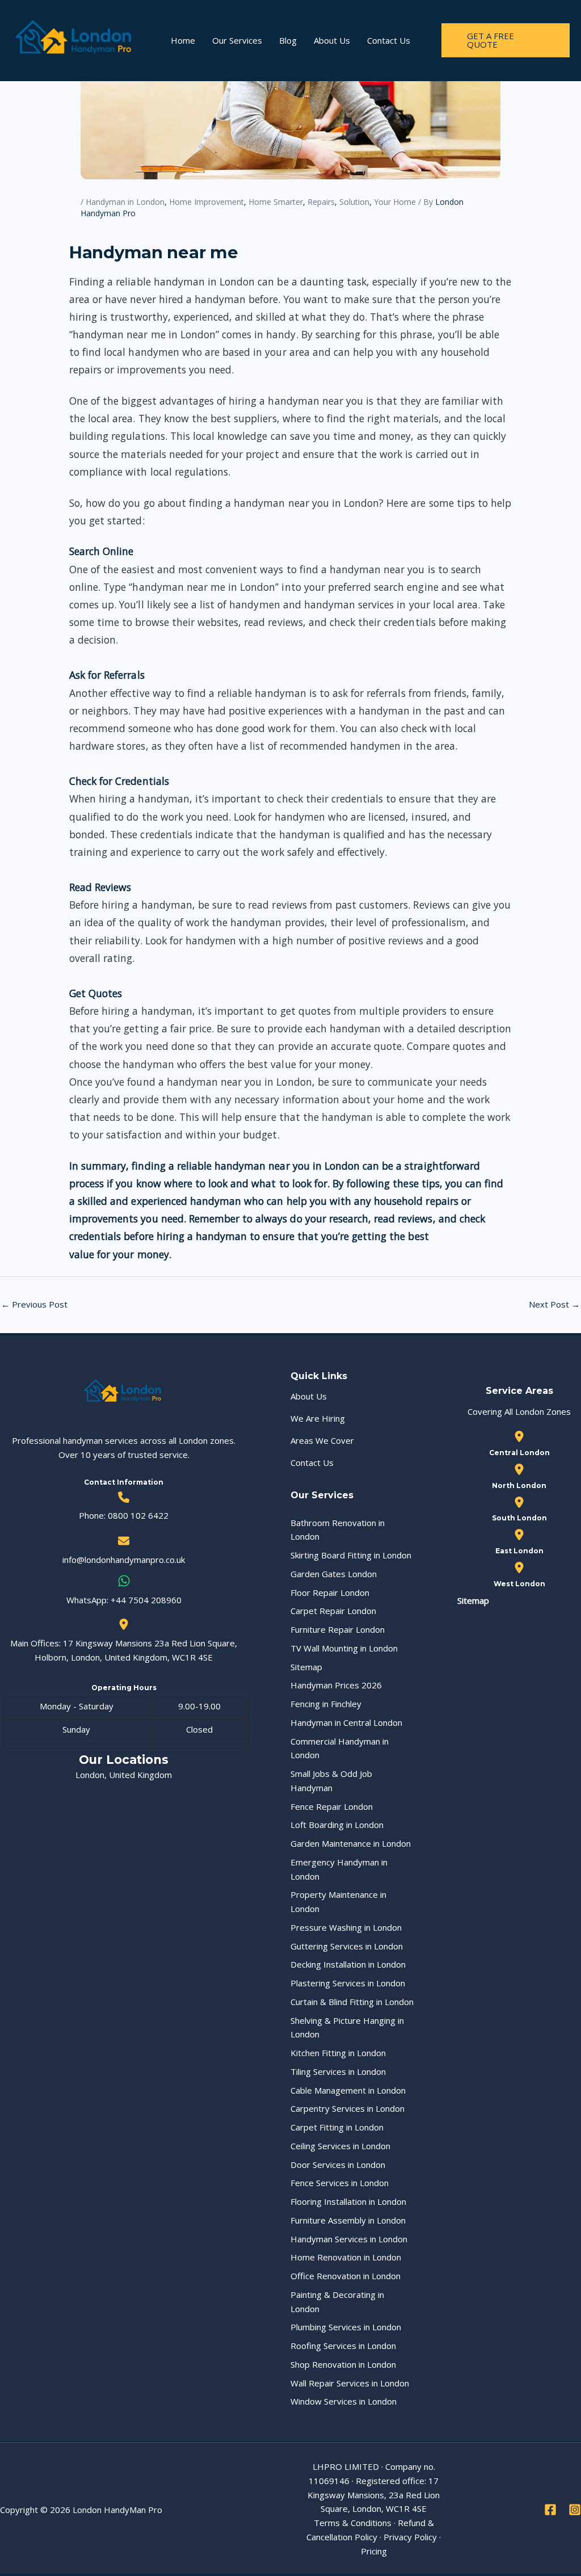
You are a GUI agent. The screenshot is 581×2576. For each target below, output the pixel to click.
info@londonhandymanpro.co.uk (124, 1560)
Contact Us (389, 40)
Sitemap (306, 1667)
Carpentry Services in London (348, 2108)
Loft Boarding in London (337, 1825)
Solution (354, 202)
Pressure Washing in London (346, 1927)
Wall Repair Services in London (350, 2383)
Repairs (321, 202)
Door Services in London (338, 2165)
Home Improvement (207, 202)
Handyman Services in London (349, 2239)
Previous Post (34, 1304)
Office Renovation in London (346, 2276)
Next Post (554, 1304)
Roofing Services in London (343, 2346)
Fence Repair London (332, 1806)
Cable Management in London (348, 2090)
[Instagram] (575, 2510)
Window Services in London (344, 2401)
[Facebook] (550, 2510)
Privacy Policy (410, 2537)
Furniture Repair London (338, 1629)
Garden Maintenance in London (351, 1843)
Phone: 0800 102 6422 (124, 1515)
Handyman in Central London (346, 1722)
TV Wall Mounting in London (344, 1648)
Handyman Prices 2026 (336, 1685)
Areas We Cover (322, 1440)
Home (183, 40)
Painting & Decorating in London (337, 2302)
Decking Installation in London (348, 1964)
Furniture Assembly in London (348, 2220)
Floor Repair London (330, 1592)
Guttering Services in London (347, 1946)
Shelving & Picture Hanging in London (347, 2027)
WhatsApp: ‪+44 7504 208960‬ (124, 1600)
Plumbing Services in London (346, 2327)
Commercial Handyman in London (340, 1748)
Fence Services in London (340, 2183)
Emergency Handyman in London (339, 1869)
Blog (288, 40)
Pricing (374, 2551)
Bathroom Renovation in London (338, 1530)
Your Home (395, 202)
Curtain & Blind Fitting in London (352, 2002)
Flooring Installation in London (348, 2201)
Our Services (237, 40)
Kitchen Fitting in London (338, 2053)
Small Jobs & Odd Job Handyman (331, 1781)
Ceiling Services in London (340, 2146)
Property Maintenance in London (338, 1901)
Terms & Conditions (353, 2523)
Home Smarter (276, 202)
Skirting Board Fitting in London (351, 1555)
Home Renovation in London (346, 2257)
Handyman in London (125, 202)
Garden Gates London (334, 1574)
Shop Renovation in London (343, 2364)
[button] (506, 40)
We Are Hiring (318, 1418)
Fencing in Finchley (326, 1704)
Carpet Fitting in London (337, 2127)
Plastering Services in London (348, 1983)
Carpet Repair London (333, 1611)
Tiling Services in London (338, 2071)
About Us (332, 40)
